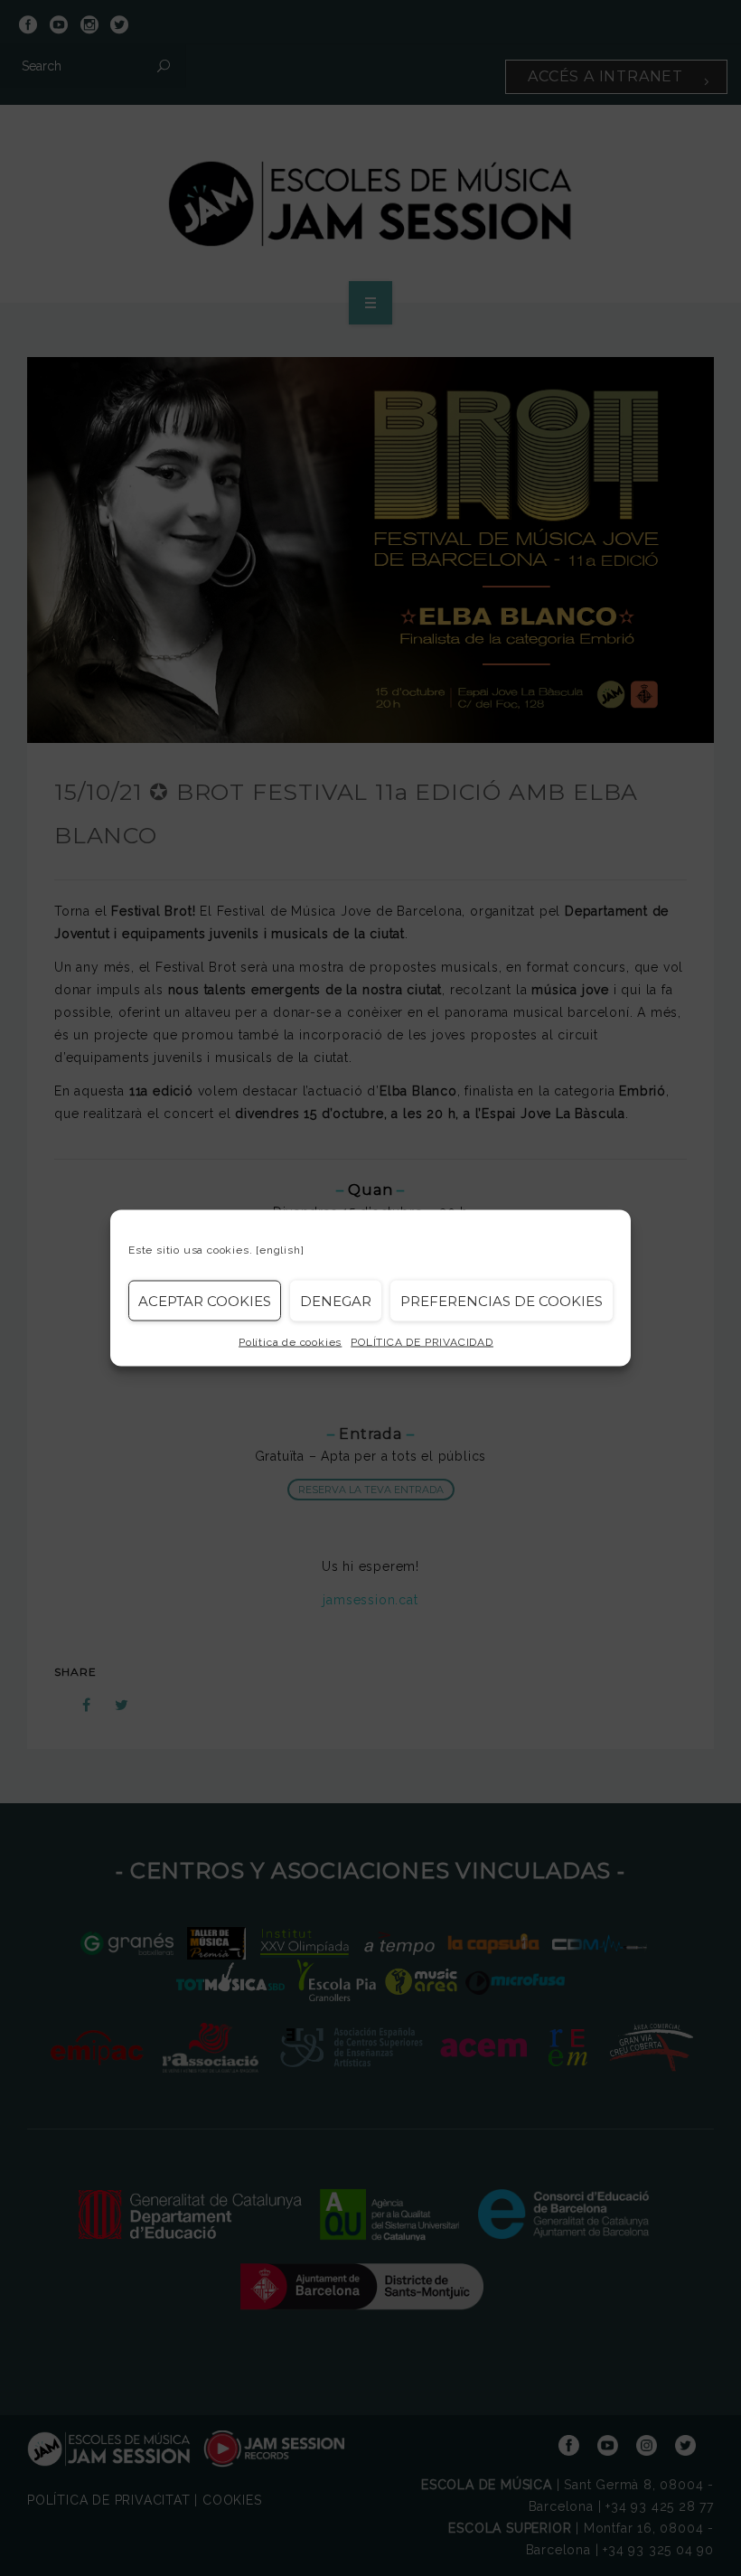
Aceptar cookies (205, 1300)
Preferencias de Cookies (502, 1300)
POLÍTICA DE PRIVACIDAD (422, 1342)
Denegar (336, 1300)
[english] (280, 1250)
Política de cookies (290, 1342)
